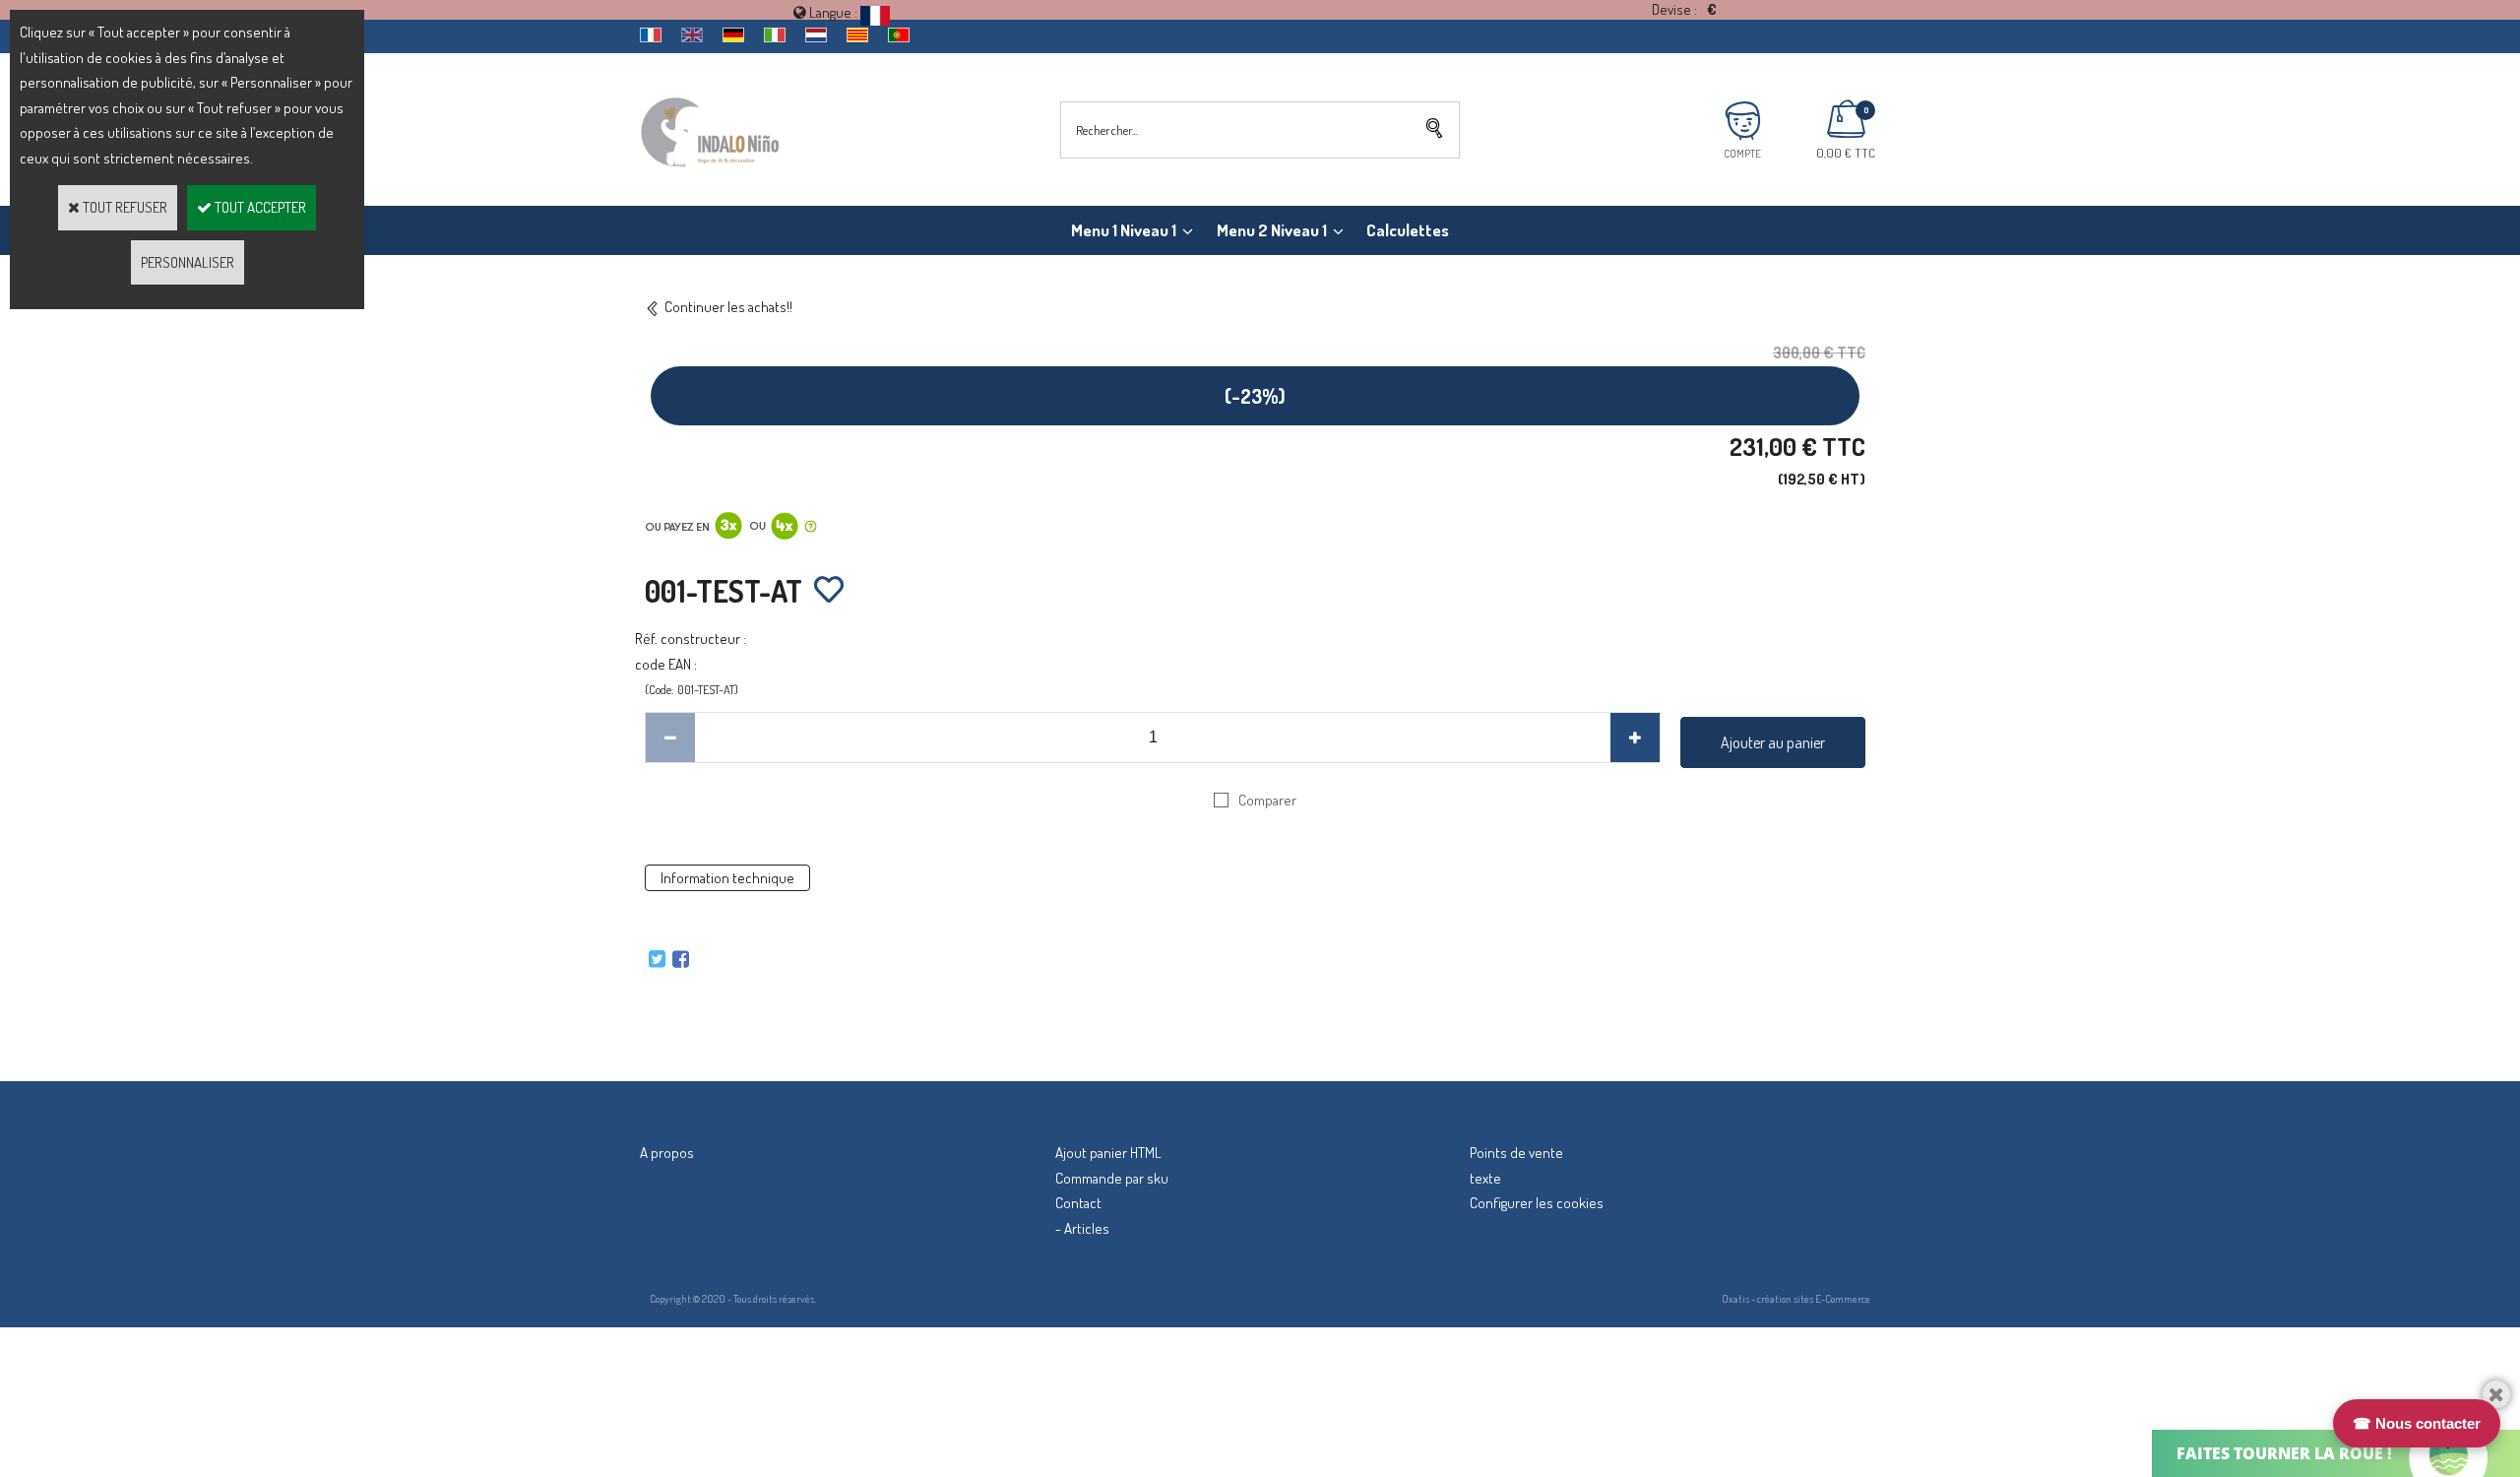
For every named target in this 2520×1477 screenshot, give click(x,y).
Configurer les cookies (1537, 1203)
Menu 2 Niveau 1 (1272, 230)
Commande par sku (1112, 1178)
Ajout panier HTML (1108, 1153)
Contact (1078, 1203)
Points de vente (1516, 1153)
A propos (667, 1153)
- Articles (1082, 1228)
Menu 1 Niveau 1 (1124, 230)
